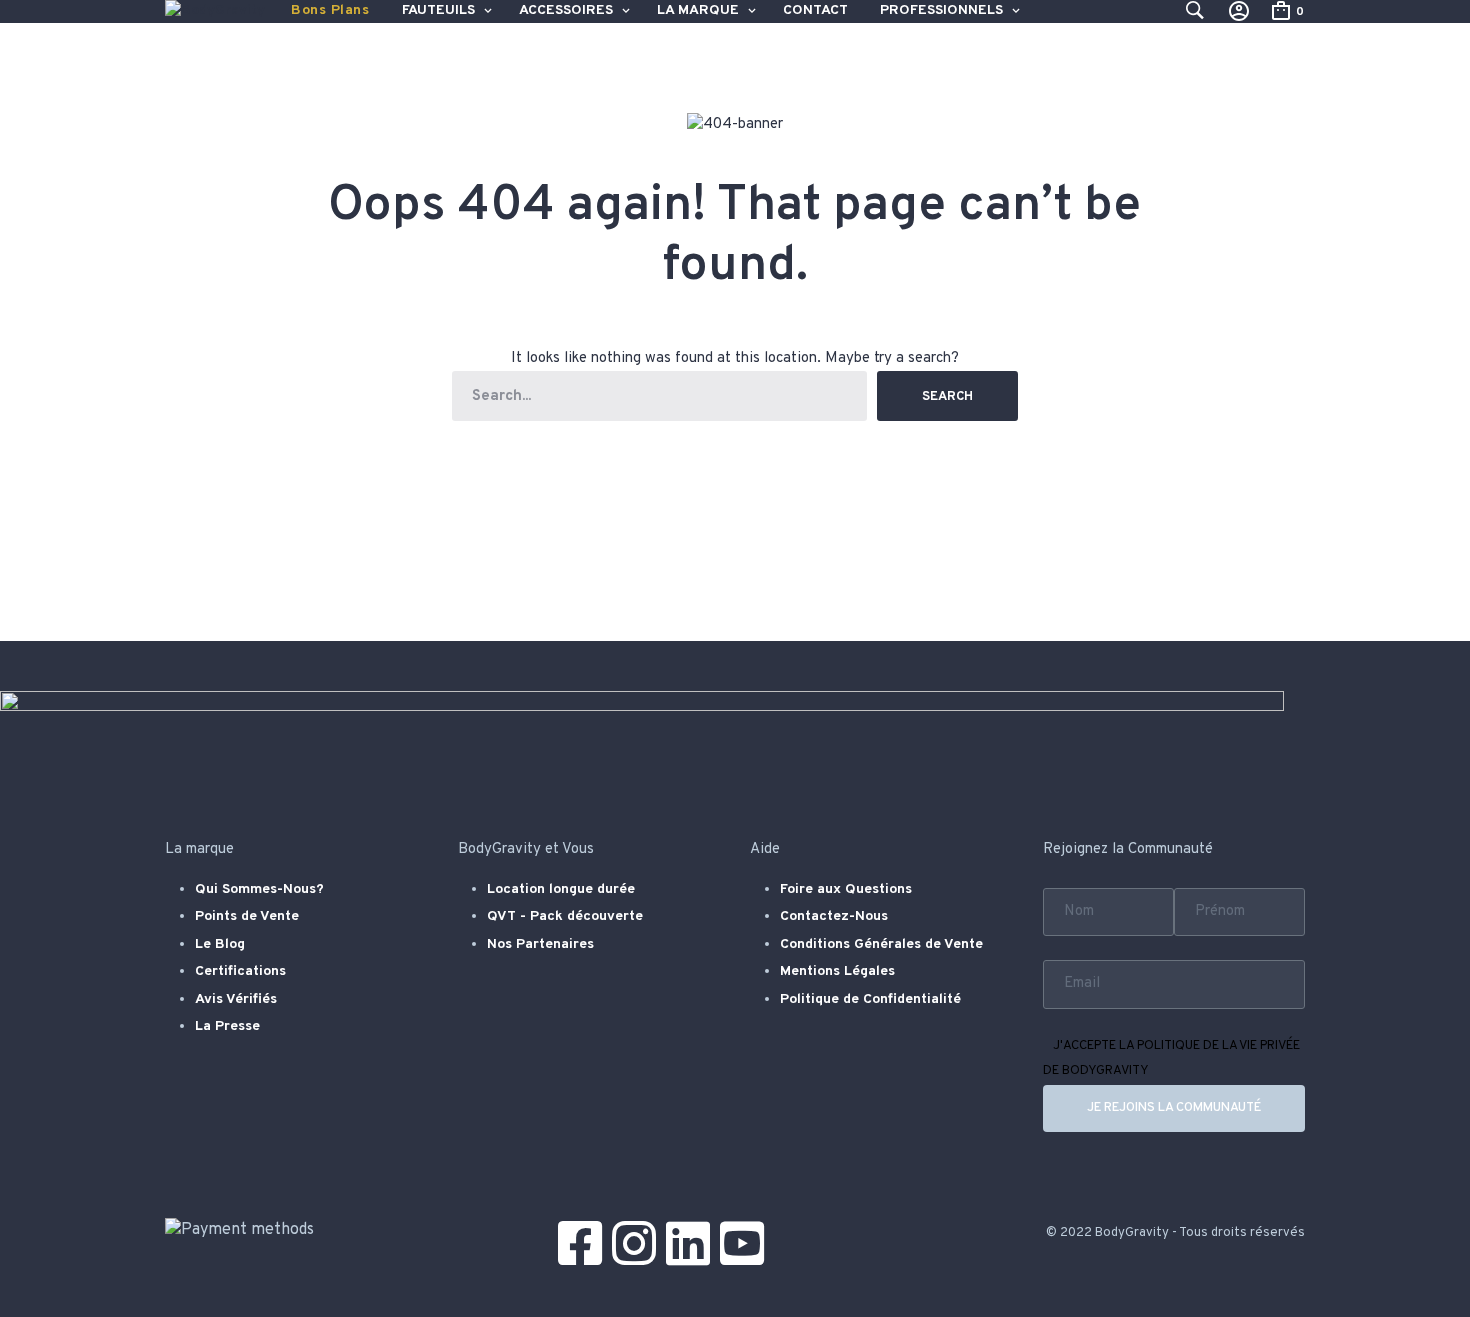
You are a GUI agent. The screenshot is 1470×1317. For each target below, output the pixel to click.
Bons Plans (330, 10)
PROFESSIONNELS (941, 10)
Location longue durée (561, 889)
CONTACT (815, 10)
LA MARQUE (698, 10)
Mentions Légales (837, 971)
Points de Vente (247, 916)
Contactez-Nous (834, 916)
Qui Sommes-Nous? (259, 889)
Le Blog (220, 944)
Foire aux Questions (846, 889)
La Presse (227, 1026)
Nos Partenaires (540, 944)
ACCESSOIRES (566, 10)
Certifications (240, 971)
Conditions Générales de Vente (881, 944)
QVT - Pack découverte (565, 916)
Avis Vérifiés (236, 999)
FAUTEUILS (438, 10)
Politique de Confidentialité (870, 999)
